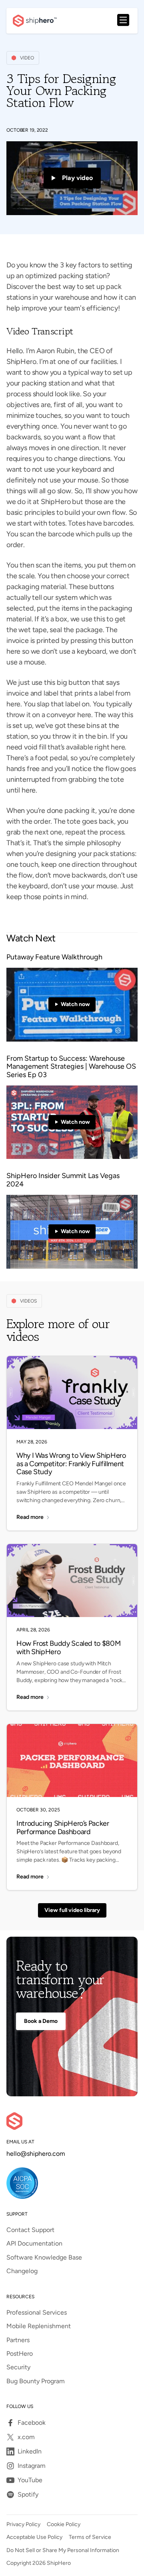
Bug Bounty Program (36, 2381)
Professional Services (37, 2313)
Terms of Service (90, 2537)
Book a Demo (41, 2021)
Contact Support (30, 2230)
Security (18, 2367)
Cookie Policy (64, 2525)
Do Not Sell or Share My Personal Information (63, 2550)
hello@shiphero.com (36, 2154)
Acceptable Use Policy (34, 2537)
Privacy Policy (23, 2525)
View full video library (72, 1910)
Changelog (22, 2271)
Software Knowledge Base (44, 2258)
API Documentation (34, 2244)
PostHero (20, 2354)
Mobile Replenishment (39, 2326)
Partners (18, 2340)
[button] (123, 21)
